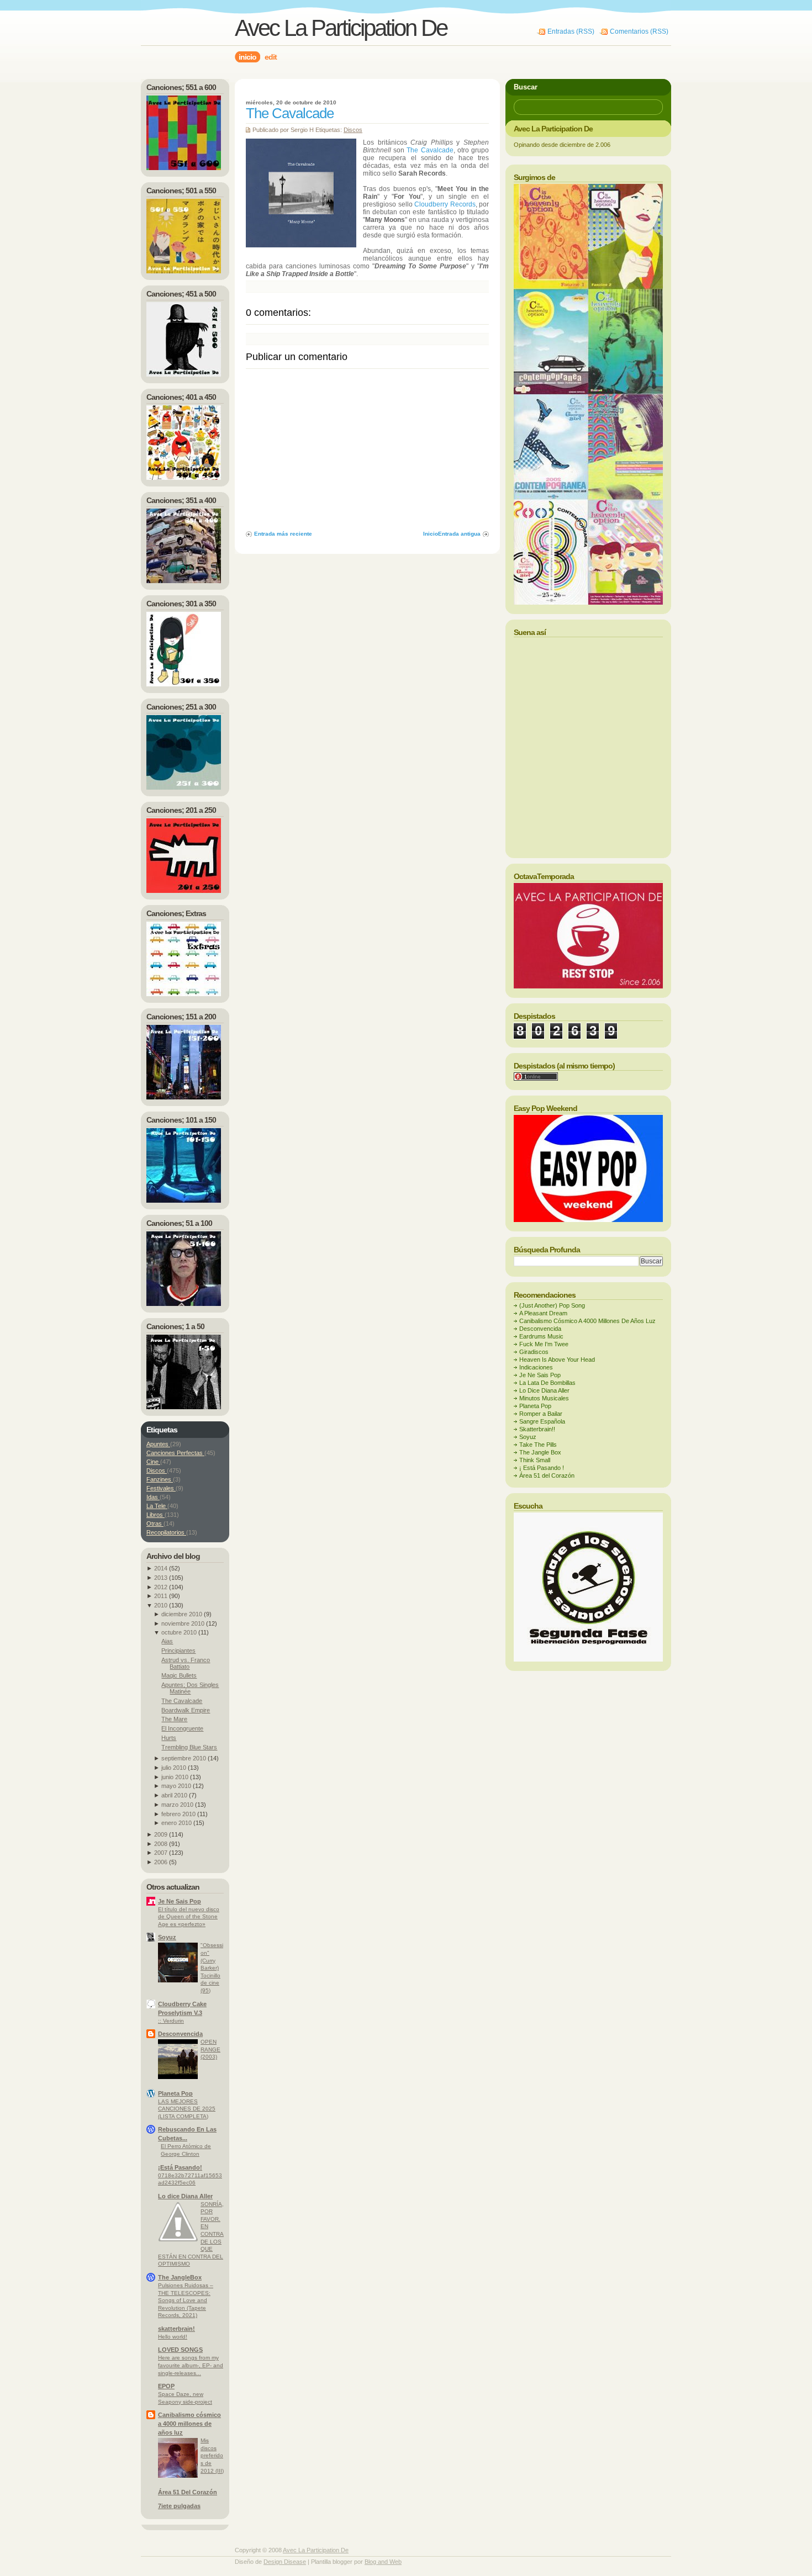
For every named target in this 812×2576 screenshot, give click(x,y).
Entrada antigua (459, 534)
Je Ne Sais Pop (180, 1901)
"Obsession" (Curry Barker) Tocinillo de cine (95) (212, 1967)
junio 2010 (175, 1777)
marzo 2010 (177, 1805)
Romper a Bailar (541, 1414)
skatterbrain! (176, 2329)
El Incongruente (182, 1728)
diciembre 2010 (182, 1614)
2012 (161, 1587)
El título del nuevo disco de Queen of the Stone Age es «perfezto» (189, 1917)
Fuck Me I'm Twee (544, 1344)
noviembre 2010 (183, 1623)
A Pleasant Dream (543, 1313)
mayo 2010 (176, 1786)
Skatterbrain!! (537, 1429)
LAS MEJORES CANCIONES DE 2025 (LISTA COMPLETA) (187, 2109)
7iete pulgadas (179, 2506)
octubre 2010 (179, 1632)
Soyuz (167, 1937)
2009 (161, 1834)
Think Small (535, 1460)
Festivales (161, 1488)
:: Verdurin (171, 2021)
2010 (161, 1605)
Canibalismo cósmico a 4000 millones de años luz (189, 2424)
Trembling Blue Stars (189, 1747)
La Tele (157, 1506)
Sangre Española (542, 1421)
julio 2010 (174, 1768)
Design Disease (285, 2562)
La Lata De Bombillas (547, 1383)
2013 (161, 1578)
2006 (161, 1862)
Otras (155, 1524)
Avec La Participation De (341, 28)
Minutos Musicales (544, 1398)
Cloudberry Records (445, 204)
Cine (153, 1462)
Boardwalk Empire (186, 1710)
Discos (353, 130)
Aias (167, 1641)
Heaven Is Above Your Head (557, 1360)
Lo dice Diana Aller (185, 2196)
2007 (161, 1853)
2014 (161, 1568)
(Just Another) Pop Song (552, 1305)
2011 (161, 1596)
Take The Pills (538, 1445)
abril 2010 (174, 1795)
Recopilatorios (166, 1532)
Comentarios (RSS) (639, 31)
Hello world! (173, 2337)
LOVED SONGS (180, 2350)
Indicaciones (536, 1367)
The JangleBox (180, 2277)
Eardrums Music (541, 1336)
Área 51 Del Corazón (188, 2492)
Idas (153, 1497)
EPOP (166, 2386)
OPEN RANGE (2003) (210, 2049)
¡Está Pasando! (180, 2167)
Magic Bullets (179, 1675)
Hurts (169, 1738)
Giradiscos (534, 1352)
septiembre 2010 (184, 1758)
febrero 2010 (178, 1814)
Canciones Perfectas (175, 1453)
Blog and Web (383, 2562)
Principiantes (178, 1651)
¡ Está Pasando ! (542, 1468)
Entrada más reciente (283, 534)
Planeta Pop (175, 2093)
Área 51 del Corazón (547, 1475)
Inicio (431, 534)
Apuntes (158, 1444)
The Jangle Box (540, 1452)
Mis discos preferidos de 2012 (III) (212, 2455)
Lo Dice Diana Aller (544, 1390)
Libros (155, 1515)
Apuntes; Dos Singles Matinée (190, 1688)
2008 (161, 1844)
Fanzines (160, 1479)
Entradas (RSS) (571, 31)
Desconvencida (180, 2034)
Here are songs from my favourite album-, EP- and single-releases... (191, 2365)
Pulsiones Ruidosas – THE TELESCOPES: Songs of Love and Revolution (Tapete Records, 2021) (186, 2300)
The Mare (174, 1719)
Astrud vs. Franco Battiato (186, 1663)
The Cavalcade (290, 113)
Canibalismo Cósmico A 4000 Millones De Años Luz (587, 1321)
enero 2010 (176, 1823)
